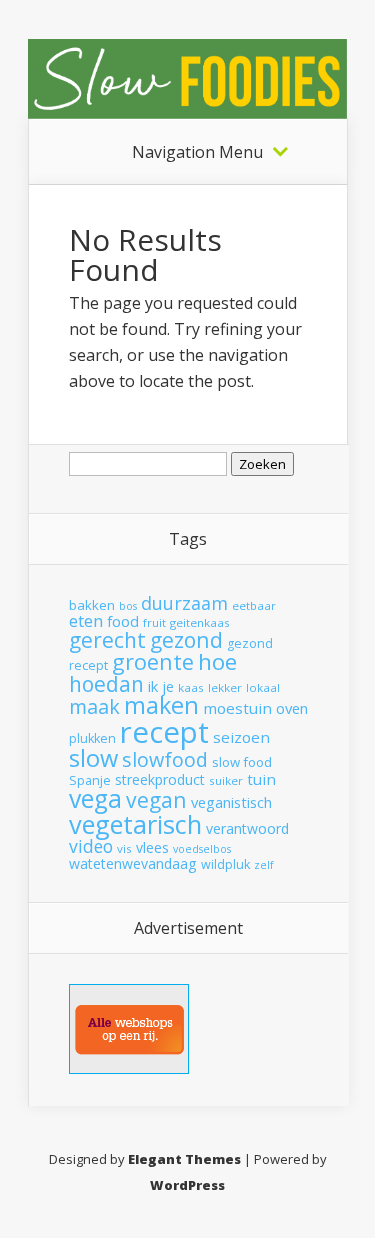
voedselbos (202, 849)
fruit (154, 622)
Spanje (90, 780)
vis (124, 848)
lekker (225, 687)
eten (86, 620)
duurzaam (184, 603)
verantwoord (247, 828)
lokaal (263, 687)
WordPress (187, 1185)
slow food (242, 762)
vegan (156, 799)
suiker (226, 780)
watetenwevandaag (133, 863)
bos (128, 606)
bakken (92, 605)
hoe (217, 661)
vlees (152, 847)
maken (161, 705)
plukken (92, 738)
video (91, 846)
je (168, 686)
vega (95, 798)
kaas (191, 687)
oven (292, 708)
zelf (264, 865)
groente (153, 661)
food (123, 621)
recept (164, 732)
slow (93, 758)
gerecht (107, 640)
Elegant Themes (184, 1159)
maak (94, 706)
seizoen (241, 737)
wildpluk (225, 864)
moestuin (237, 708)
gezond (186, 639)
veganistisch (231, 802)
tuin (261, 779)
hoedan (106, 684)
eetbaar (254, 605)
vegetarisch (135, 824)
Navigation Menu (197, 152)
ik (153, 686)
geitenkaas (200, 622)
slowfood (165, 759)
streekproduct (160, 779)
